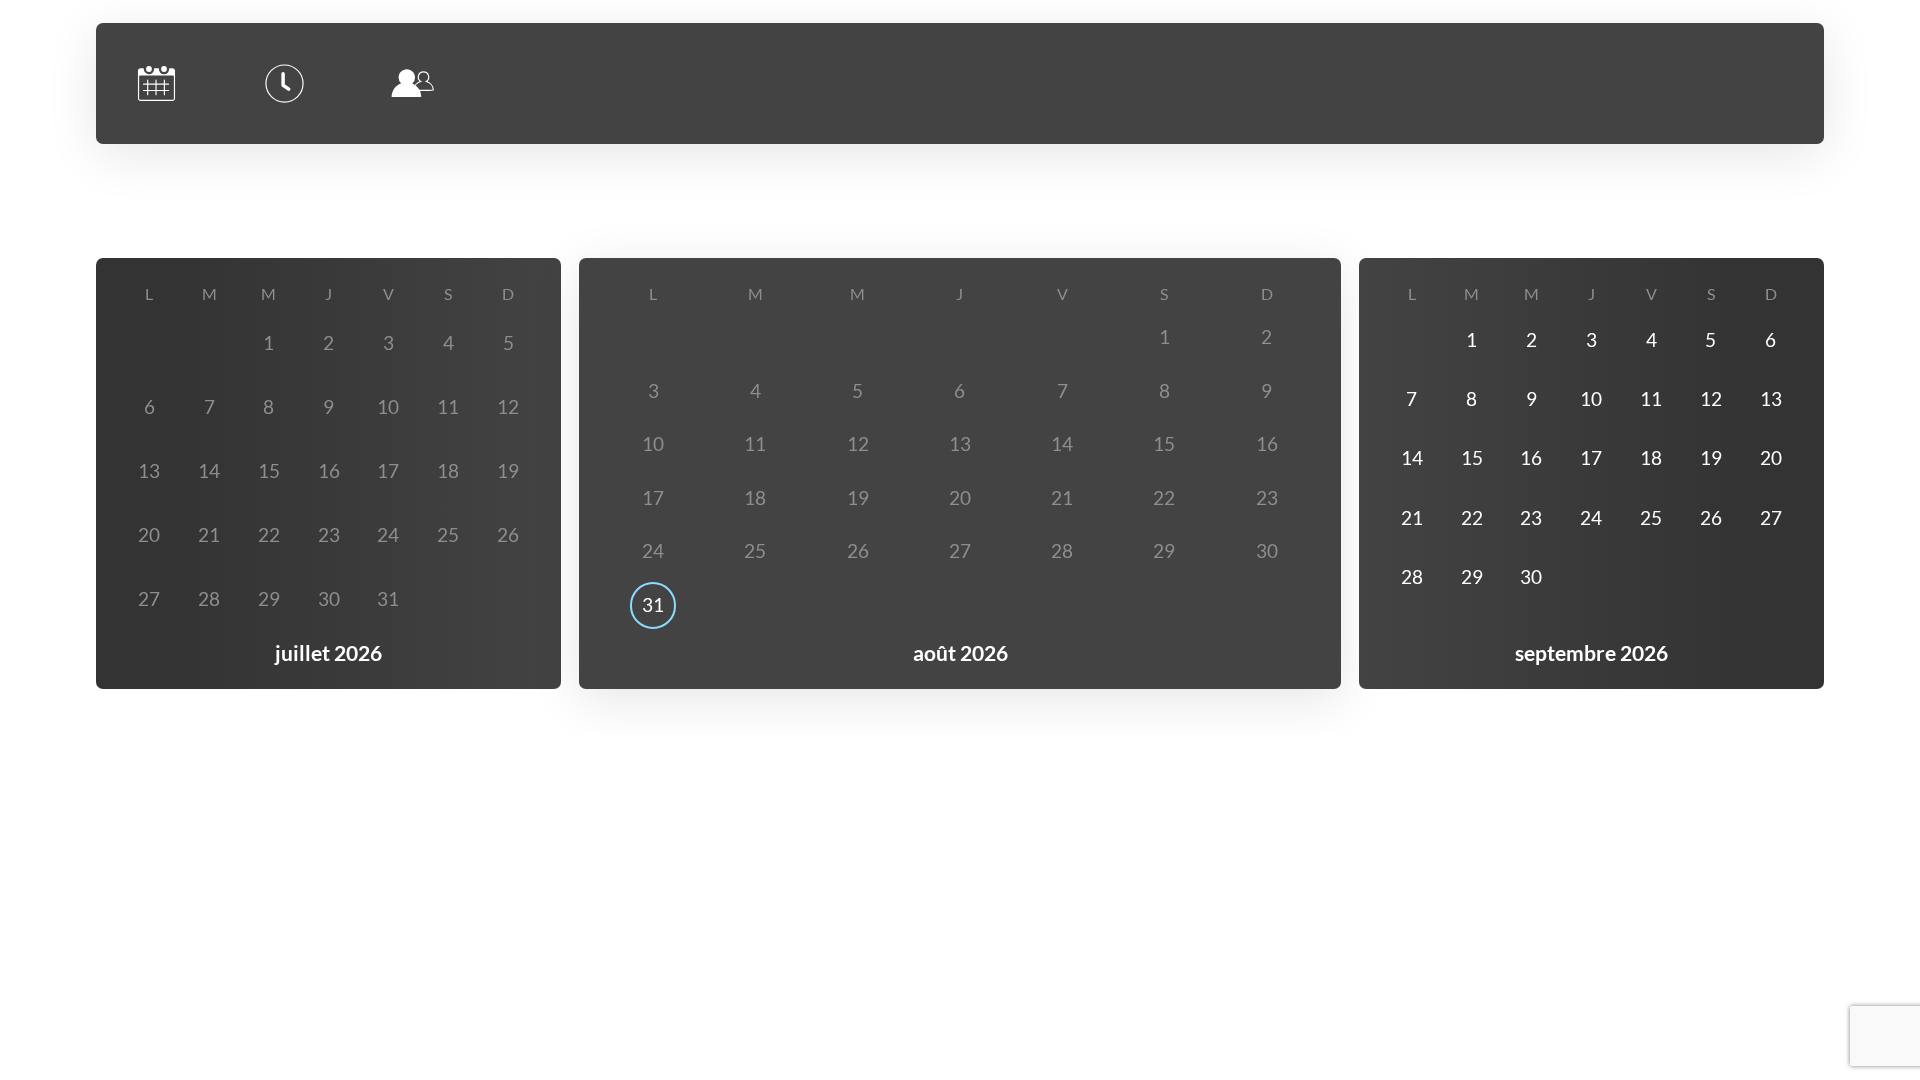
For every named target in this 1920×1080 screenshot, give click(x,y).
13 (1771, 399)
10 (1591, 399)
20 (1771, 458)
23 (1531, 518)
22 (1472, 518)
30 (1531, 577)
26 (1711, 518)
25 (1651, 518)
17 (1591, 458)
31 (653, 605)
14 (1412, 458)
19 (1711, 458)
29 (1472, 577)
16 (1531, 458)
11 (1651, 399)
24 (1591, 518)
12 (1711, 399)
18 (1651, 458)
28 (1412, 577)
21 (1412, 518)
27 (1771, 518)
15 (1472, 458)
